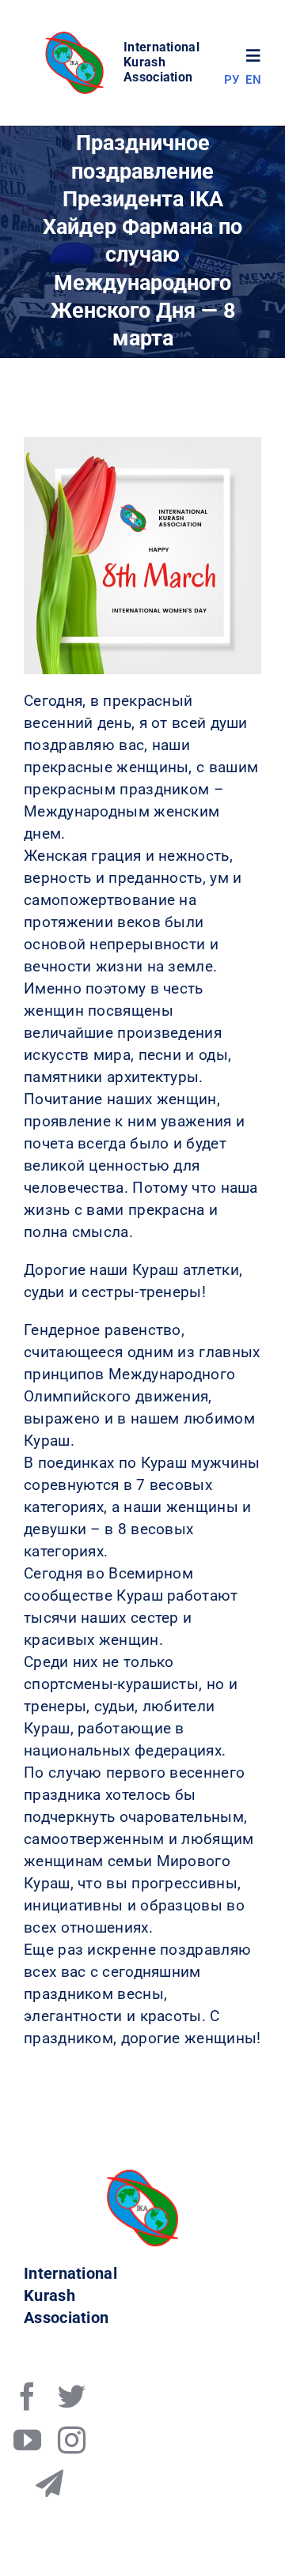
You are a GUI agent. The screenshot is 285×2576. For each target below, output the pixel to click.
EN (253, 80)
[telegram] (49, 2483)
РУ (232, 80)
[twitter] (72, 2396)
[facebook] (27, 2396)
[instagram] (72, 2440)
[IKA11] (142, 2177)
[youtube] (27, 2440)
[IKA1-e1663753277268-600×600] (77, 36)
